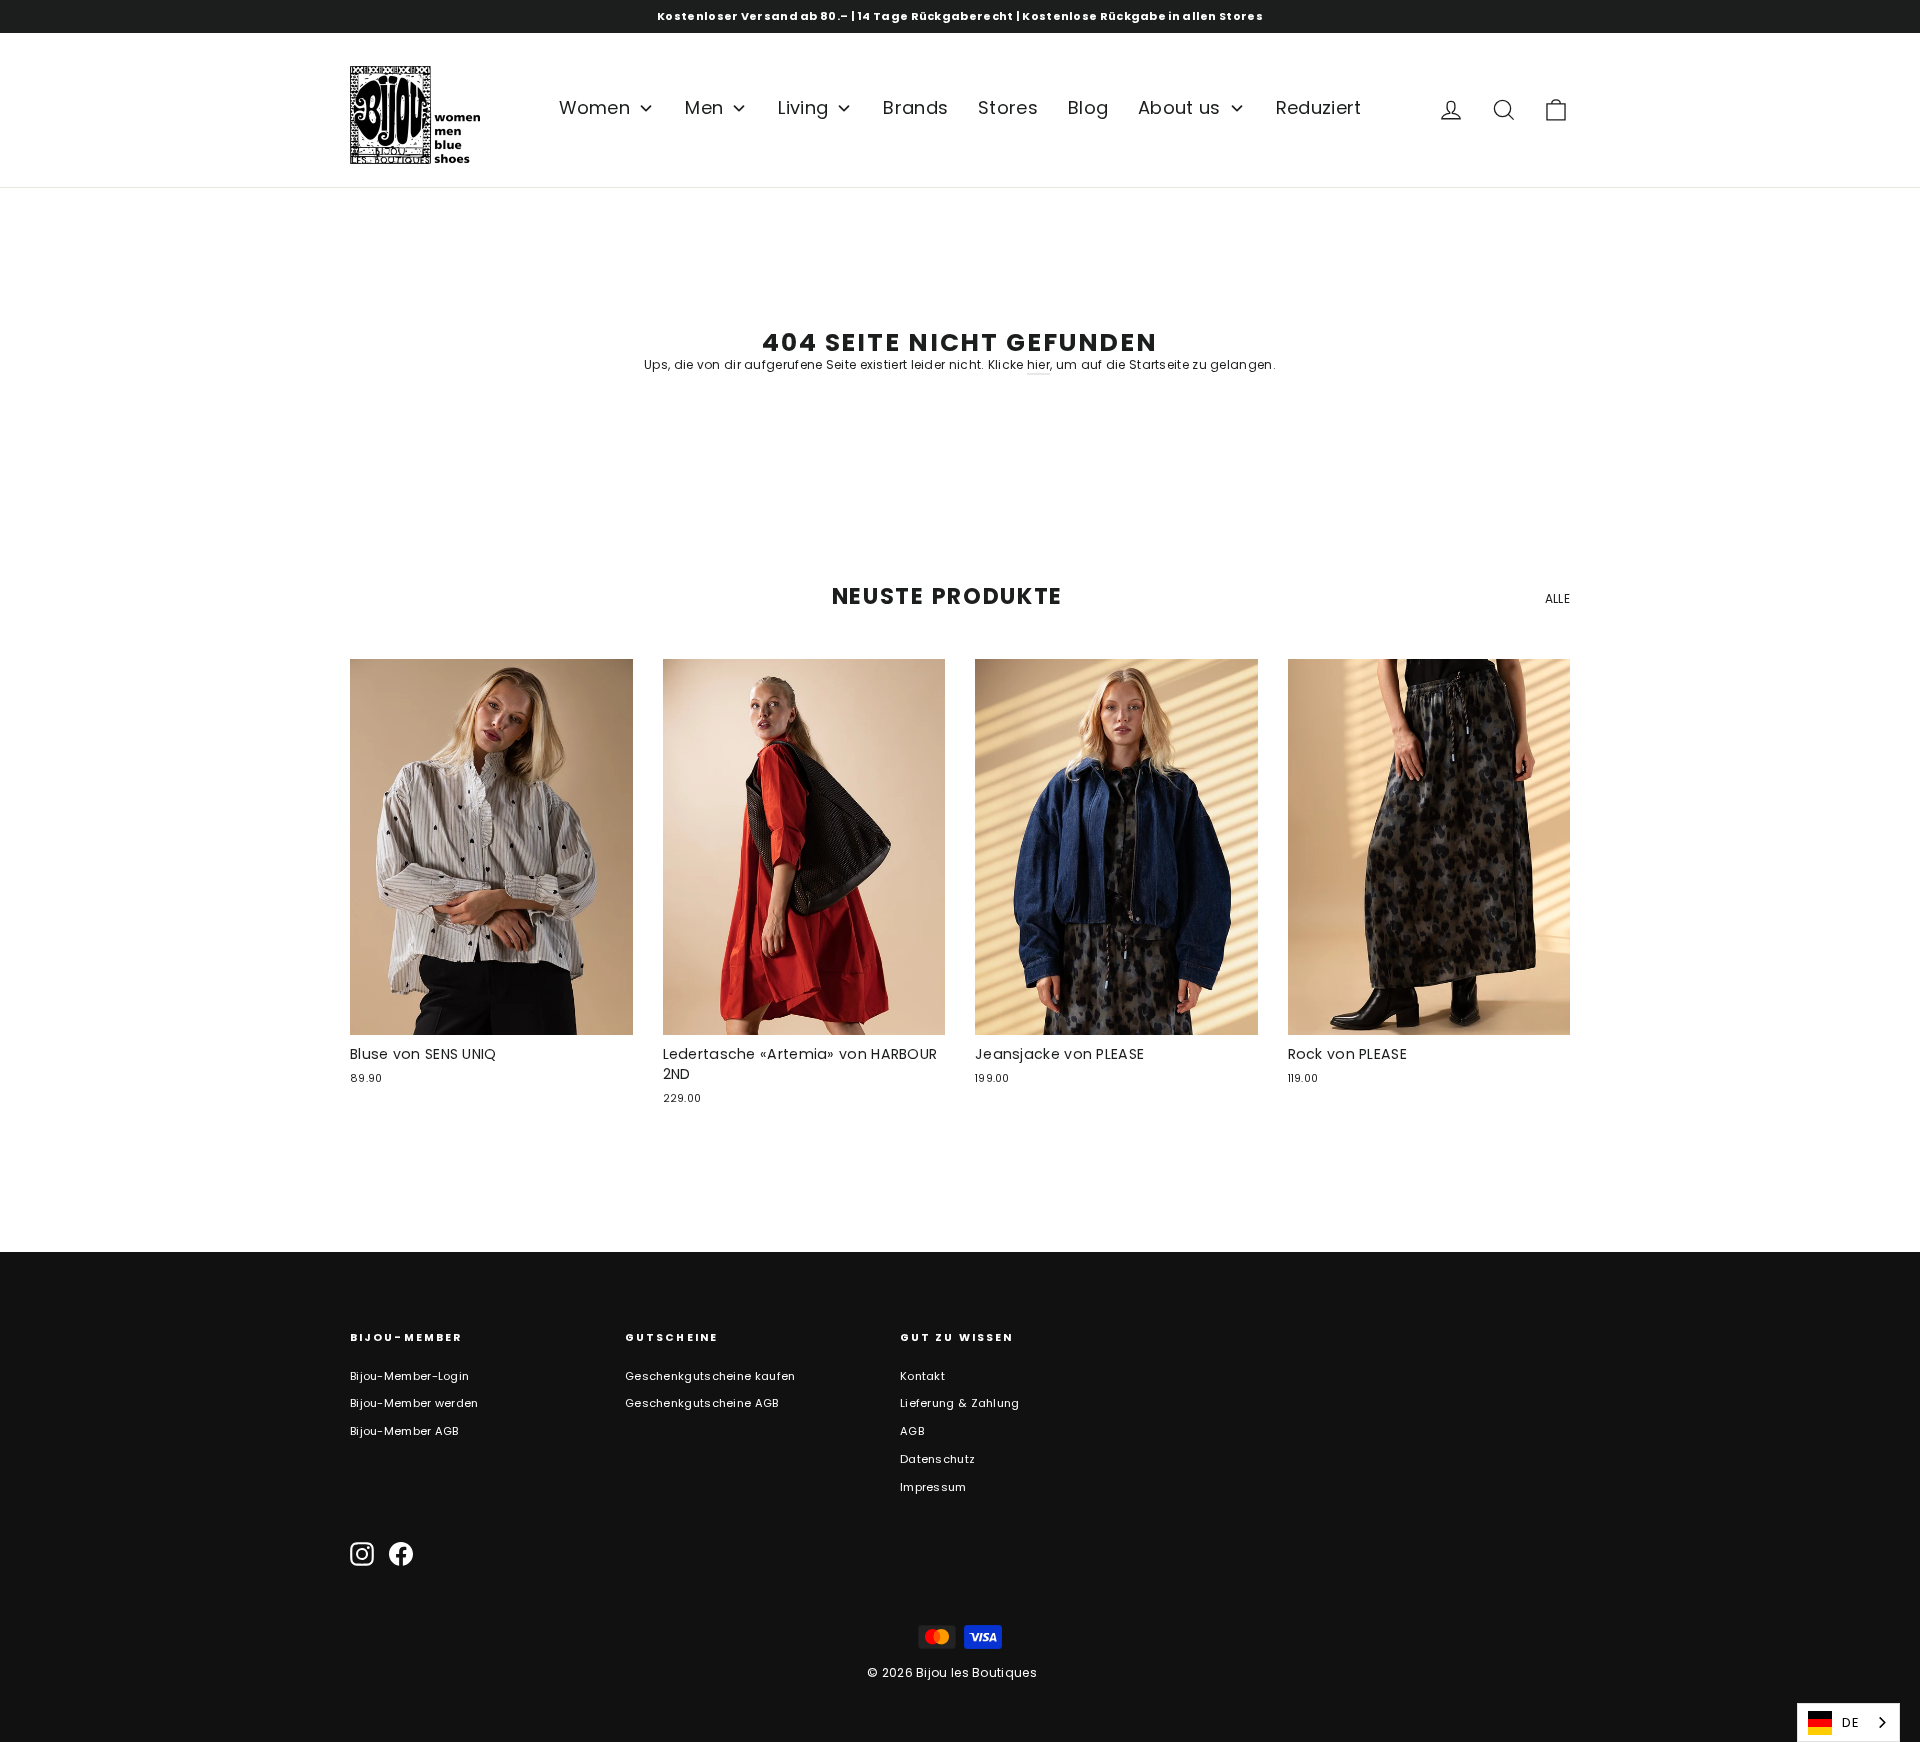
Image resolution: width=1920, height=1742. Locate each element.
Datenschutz (937, 1459)
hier (1038, 364)
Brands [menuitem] (915, 107)
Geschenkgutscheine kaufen (710, 1376)
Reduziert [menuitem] (1319, 107)
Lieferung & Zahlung (960, 1403)
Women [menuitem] (595, 107)
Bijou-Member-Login (409, 1376)
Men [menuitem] (704, 107)
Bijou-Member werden (414, 1403)
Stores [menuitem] (1008, 107)
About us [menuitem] (1179, 107)
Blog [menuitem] (1088, 107)
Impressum (933, 1487)
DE (1850, 1722)
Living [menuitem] (803, 107)
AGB (912, 1431)
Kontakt (922, 1376)
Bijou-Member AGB (404, 1431)
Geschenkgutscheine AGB (702, 1403)
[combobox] (1848, 1722)
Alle (1557, 598)
